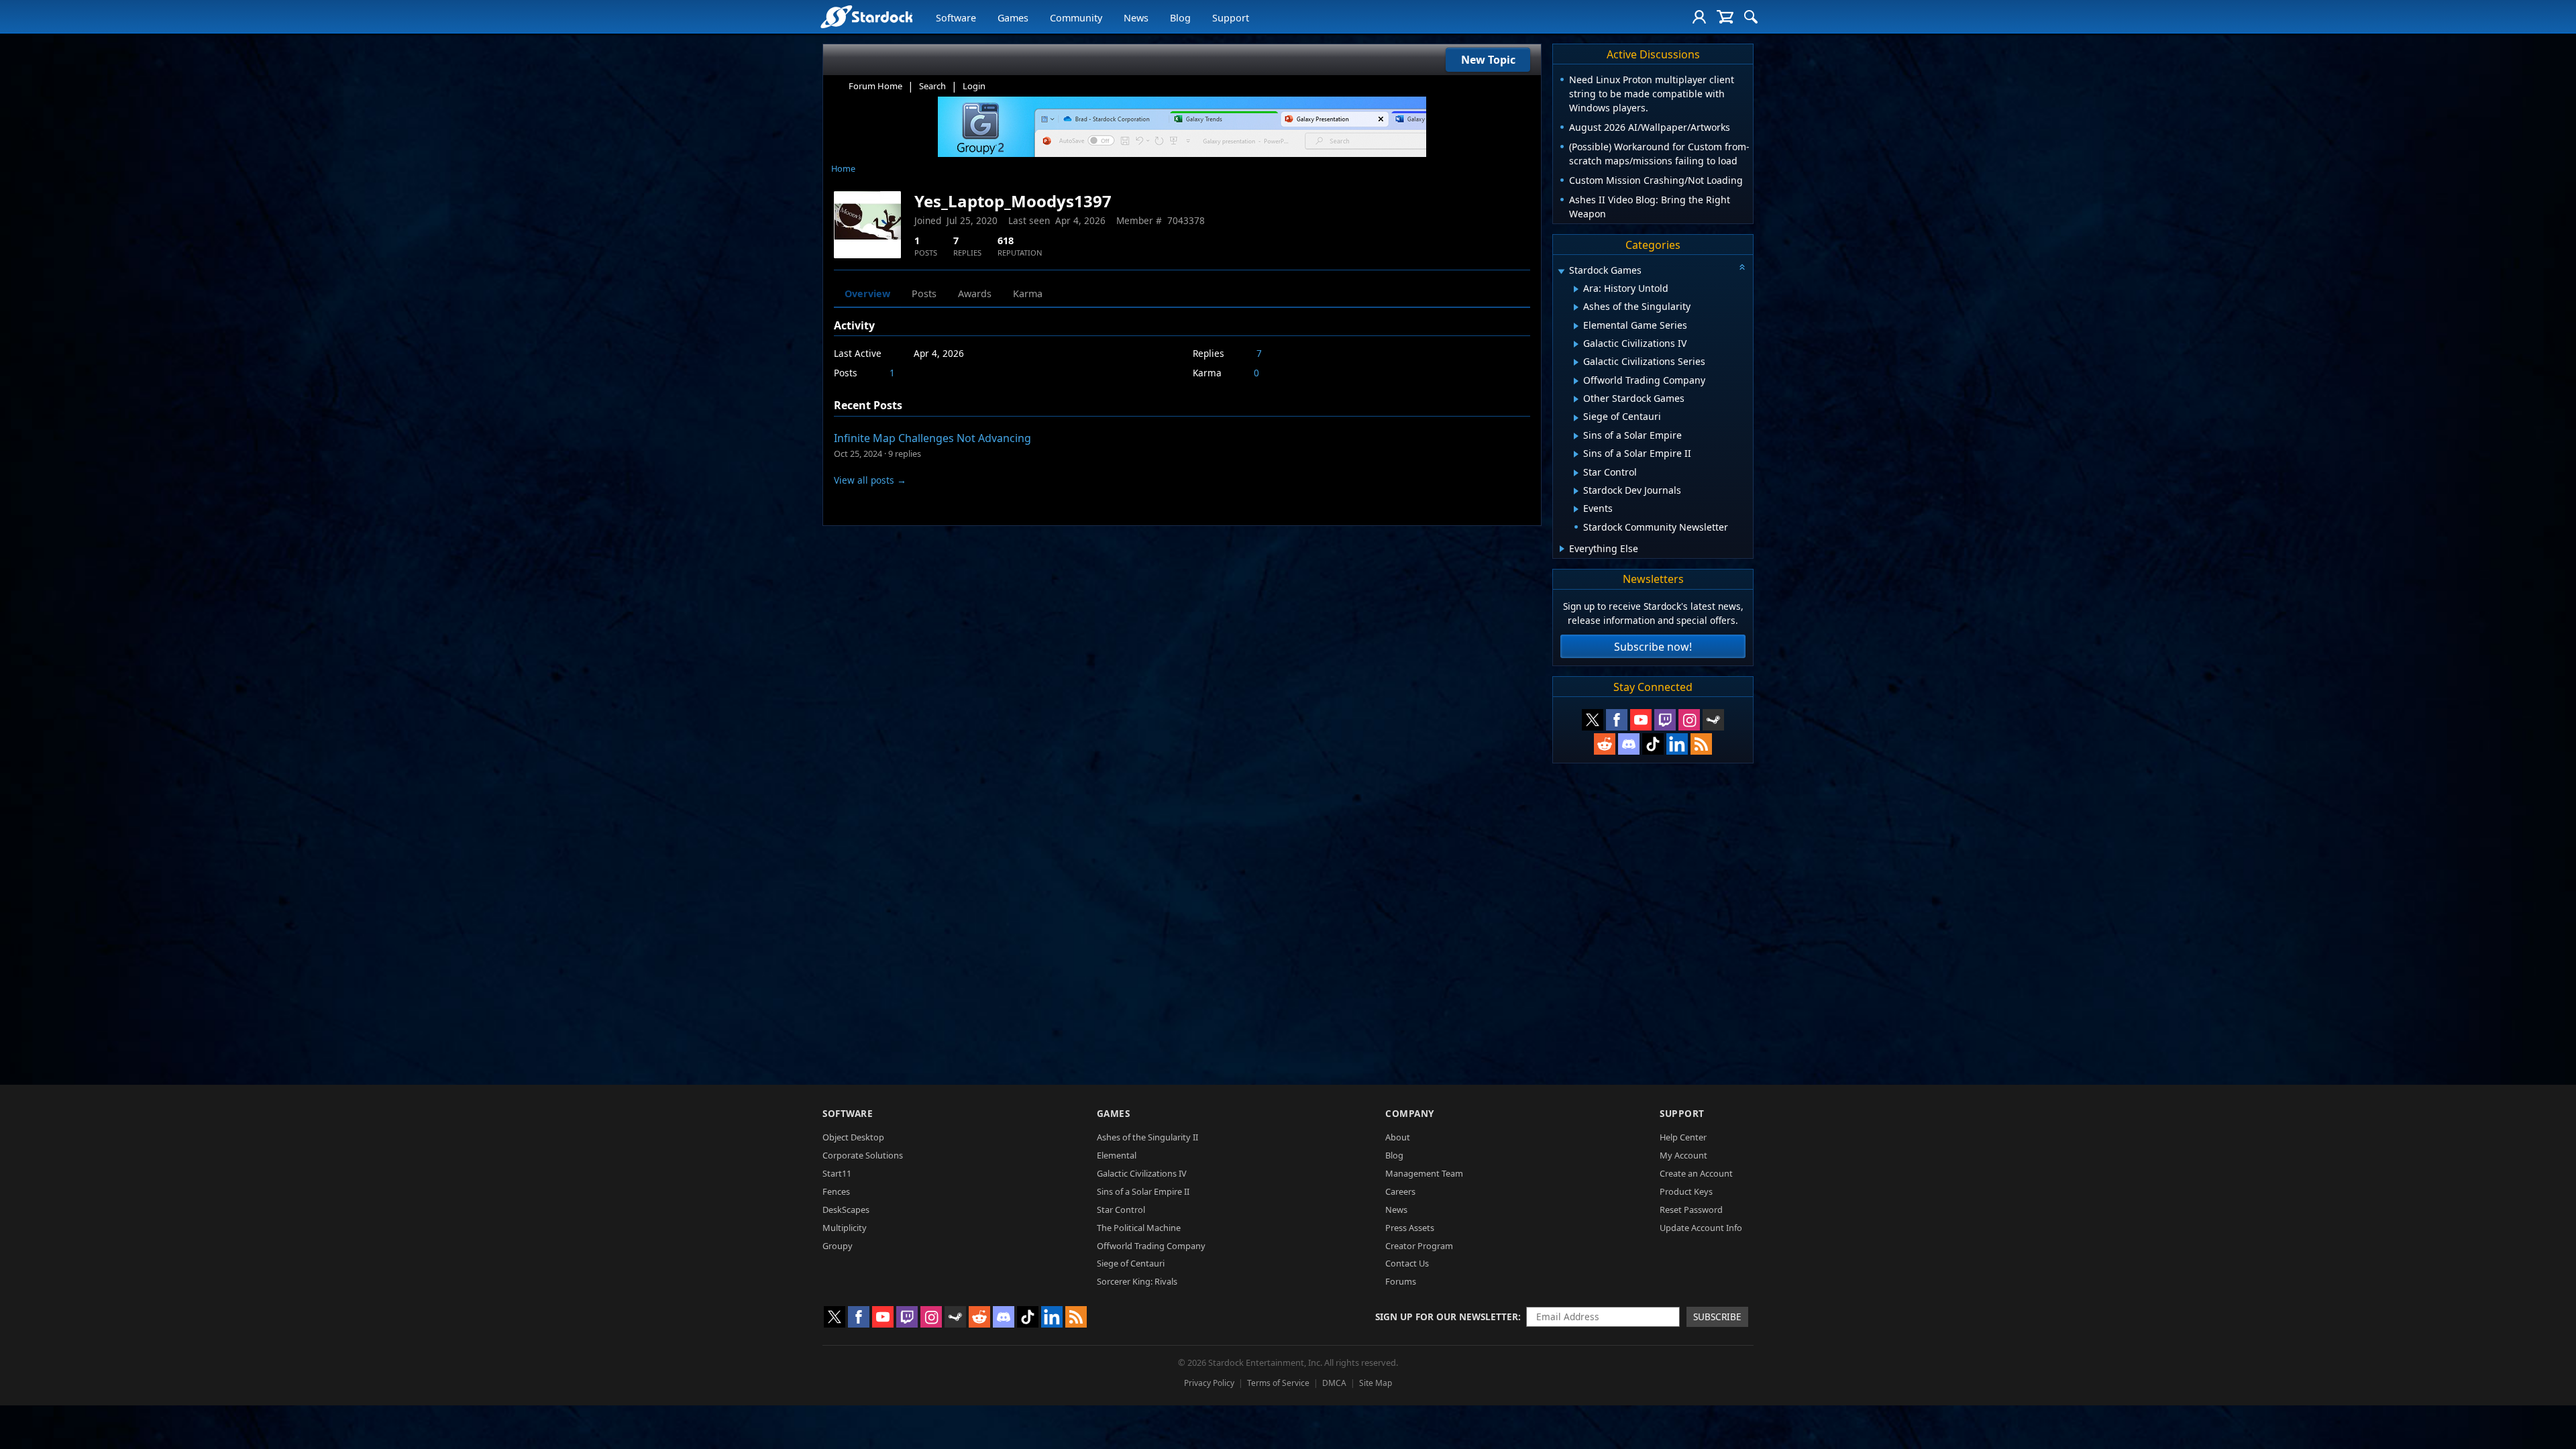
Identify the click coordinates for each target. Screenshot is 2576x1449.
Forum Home (875, 86)
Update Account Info (1701, 1228)
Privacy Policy (1209, 1383)
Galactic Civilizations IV (1142, 1173)
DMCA (1334, 1383)
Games (1013, 18)
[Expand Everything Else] (1562, 549)
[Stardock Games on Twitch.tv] (1665, 720)
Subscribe (1717, 1317)
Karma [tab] (1028, 293)
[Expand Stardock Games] (1561, 271)
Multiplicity (845, 1228)
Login (974, 86)
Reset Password (1691, 1210)
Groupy (838, 1246)
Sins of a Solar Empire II (1143, 1191)
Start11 (837, 1173)
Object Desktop (853, 1137)
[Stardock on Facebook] (1617, 720)
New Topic (1488, 60)
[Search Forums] (1751, 17)
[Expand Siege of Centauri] (1576, 418)
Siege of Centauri (1131, 1263)
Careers (1400, 1191)
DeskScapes (846, 1210)
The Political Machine (1139, 1228)
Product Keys (1686, 1191)
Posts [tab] (924, 293)
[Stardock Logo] (866, 16)
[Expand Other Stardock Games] (1576, 399)
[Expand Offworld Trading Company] (1576, 381)
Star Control (1121, 1210)
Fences (836, 1191)
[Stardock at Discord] (1629, 744)
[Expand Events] (1576, 509)
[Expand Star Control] (1576, 473)
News (1136, 18)
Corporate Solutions (863, 1155)
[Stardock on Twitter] (1593, 720)
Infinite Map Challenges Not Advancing (932, 438)
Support (1231, 18)
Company (1410, 1113)
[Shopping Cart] (1725, 17)
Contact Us (1407, 1263)
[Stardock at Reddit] (1605, 744)
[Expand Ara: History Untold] (1576, 289)
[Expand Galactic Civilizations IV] (1576, 344)
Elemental (1117, 1155)
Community (1076, 18)
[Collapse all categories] (1742, 267)
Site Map (1376, 1383)
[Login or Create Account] (1699, 17)
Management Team (1424, 1173)
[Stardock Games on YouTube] (1641, 720)
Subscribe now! (1653, 647)
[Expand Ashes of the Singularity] (1576, 307)
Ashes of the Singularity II (1147, 1137)
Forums (1401, 1281)
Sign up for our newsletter (1447, 1317)
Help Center (1683, 1137)
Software (956, 18)
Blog (1180, 18)
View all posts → (870, 480)
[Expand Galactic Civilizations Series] (1576, 362)
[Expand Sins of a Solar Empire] (1576, 436)
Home (843, 168)
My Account (1683, 1155)
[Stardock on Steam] (1713, 720)
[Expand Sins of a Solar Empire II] (1576, 454)
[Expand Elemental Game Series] (1576, 326)
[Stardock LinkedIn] (1677, 744)
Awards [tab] (975, 293)
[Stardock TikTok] (1653, 744)
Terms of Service (1278, 1383)
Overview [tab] (867, 293)
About (1398, 1137)
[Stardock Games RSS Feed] (1701, 744)
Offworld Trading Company (1151, 1246)
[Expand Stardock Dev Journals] (1576, 491)
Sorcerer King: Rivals (1137, 1281)
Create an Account (1696, 1173)
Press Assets (1410, 1228)
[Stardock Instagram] (1689, 720)
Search (932, 86)
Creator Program (1419, 1246)
